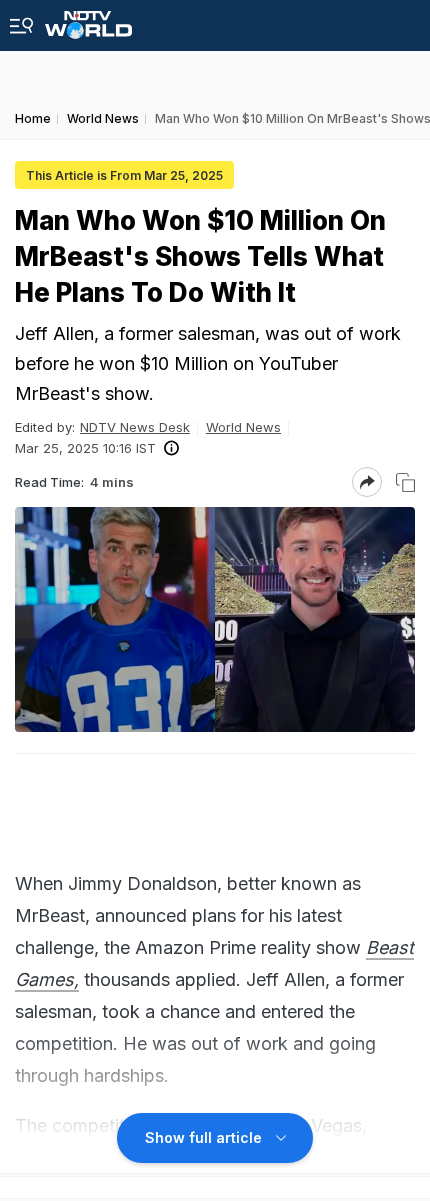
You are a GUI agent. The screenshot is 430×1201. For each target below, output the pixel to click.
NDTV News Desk (135, 427)
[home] (88, 19)
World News (243, 427)
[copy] (405, 482)
